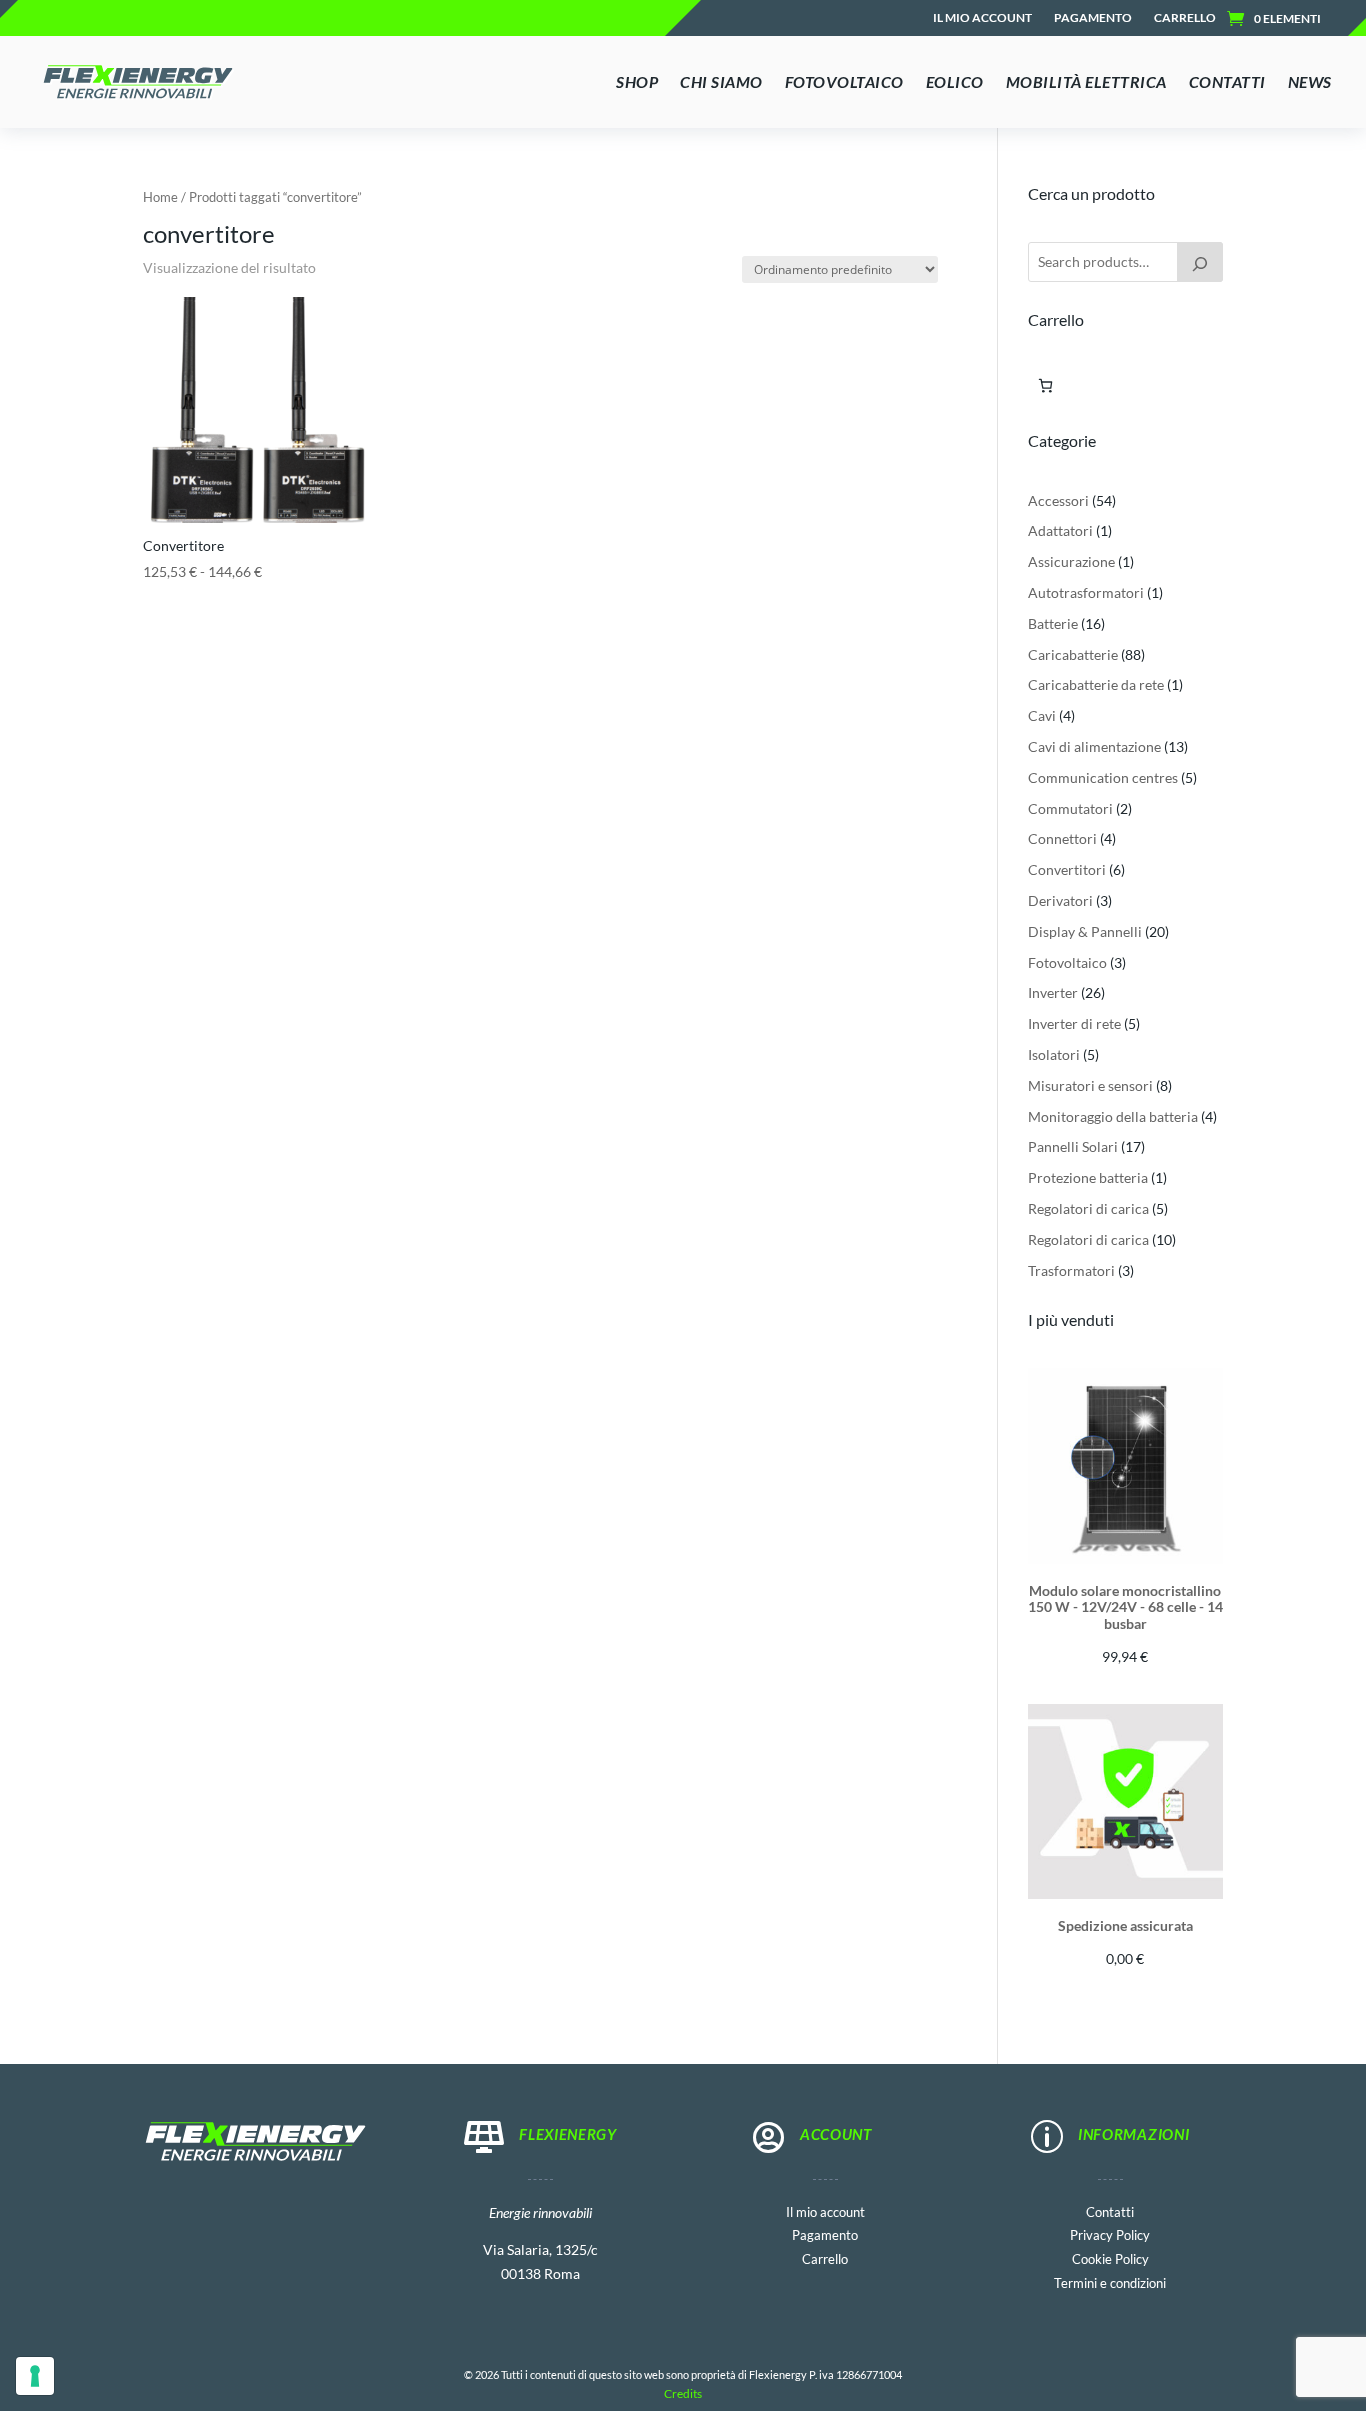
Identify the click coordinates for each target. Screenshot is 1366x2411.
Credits (683, 2393)
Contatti (1110, 2210)
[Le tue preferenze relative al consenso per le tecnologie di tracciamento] (35, 2376)
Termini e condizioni (1110, 2281)
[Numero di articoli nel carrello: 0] (1045, 385)
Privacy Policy (1110, 2233)
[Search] (1200, 262)
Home (160, 197)
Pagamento (1093, 18)
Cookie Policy (1110, 2257)
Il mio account (982, 18)
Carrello (1185, 18)
